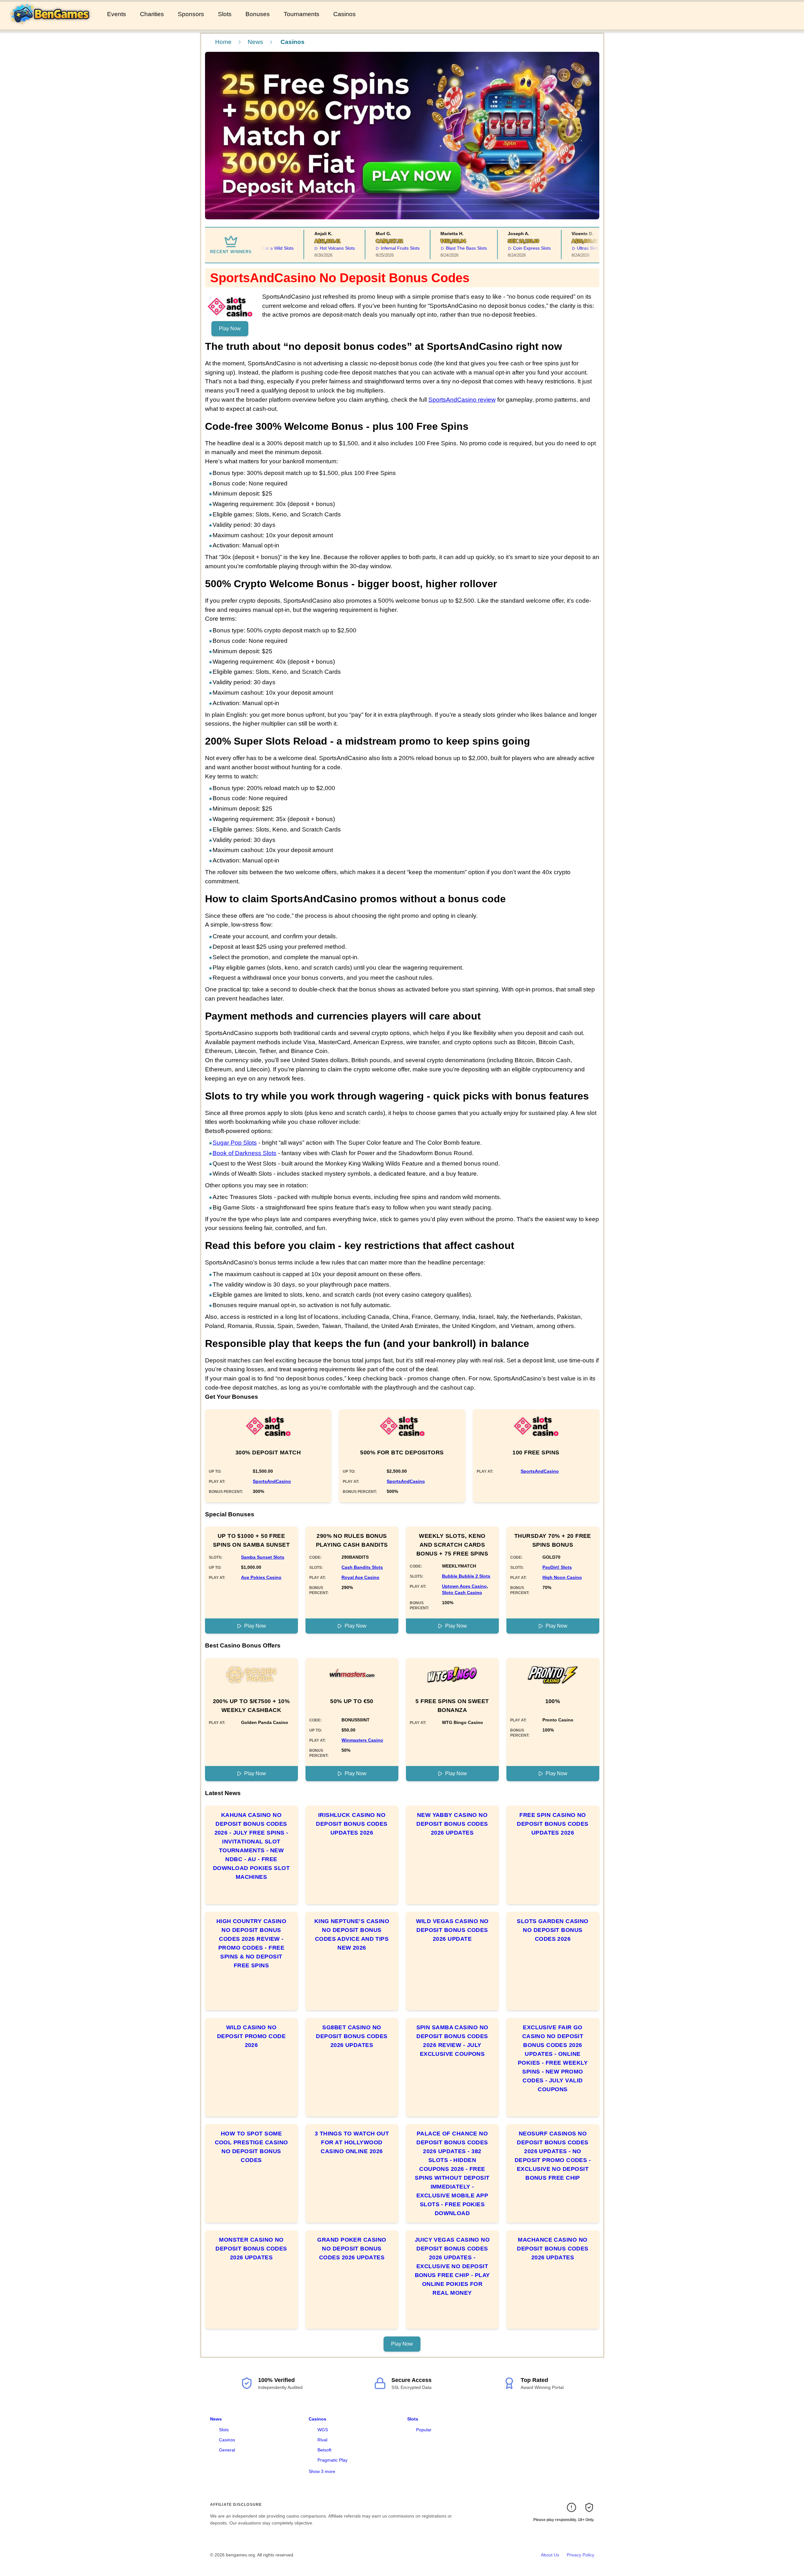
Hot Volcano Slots (303, 248)
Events (117, 14)
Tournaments (302, 14)
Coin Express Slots (498, 248)
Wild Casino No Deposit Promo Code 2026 (251, 2036)
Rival (322, 2440)
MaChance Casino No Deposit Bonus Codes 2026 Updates (553, 2249)
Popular (424, 2430)
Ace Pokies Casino (261, 1577)
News (255, 42)
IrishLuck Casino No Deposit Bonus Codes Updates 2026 (352, 1824)
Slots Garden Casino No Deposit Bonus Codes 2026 (553, 1930)
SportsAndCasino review (462, 400)
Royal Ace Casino (360, 1577)
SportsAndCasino (272, 1481)
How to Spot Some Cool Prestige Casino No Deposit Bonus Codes (251, 2147)
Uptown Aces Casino (464, 1586)
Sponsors (191, 14)
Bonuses (258, 14)
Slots (225, 14)
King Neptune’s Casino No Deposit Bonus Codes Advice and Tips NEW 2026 (352, 1934)
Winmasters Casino (362, 1740)
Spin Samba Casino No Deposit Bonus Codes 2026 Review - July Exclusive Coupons (452, 2041)
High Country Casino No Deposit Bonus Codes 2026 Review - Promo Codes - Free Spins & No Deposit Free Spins (251, 1943)
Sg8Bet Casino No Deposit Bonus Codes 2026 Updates (352, 2036)
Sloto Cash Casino (462, 1592)
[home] (52, 25)
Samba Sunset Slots (263, 1557)
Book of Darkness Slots (245, 1153)
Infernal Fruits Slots (367, 248)
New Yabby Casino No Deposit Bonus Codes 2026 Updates (452, 1824)
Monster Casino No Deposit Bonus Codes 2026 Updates (251, 2249)
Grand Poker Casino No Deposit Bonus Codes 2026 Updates (352, 2249)
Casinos (345, 14)
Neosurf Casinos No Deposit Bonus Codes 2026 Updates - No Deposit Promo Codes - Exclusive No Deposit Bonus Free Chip (553, 2156)
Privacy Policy (580, 2555)
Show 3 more (322, 2471)
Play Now (230, 329)
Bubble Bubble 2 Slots (466, 1576)
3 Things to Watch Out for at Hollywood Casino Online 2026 (352, 2142)
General (227, 2450)
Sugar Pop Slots (235, 1143)
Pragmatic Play (332, 2460)
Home (223, 42)
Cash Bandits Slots (362, 1567)
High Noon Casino (562, 1577)
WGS (323, 2430)
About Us (550, 2555)
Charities (152, 14)
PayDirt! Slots (557, 1567)
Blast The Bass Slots (432, 248)
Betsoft (324, 2450)
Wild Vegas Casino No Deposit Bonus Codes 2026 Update (452, 1930)
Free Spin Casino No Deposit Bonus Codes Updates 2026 (553, 1824)
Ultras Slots (554, 248)
